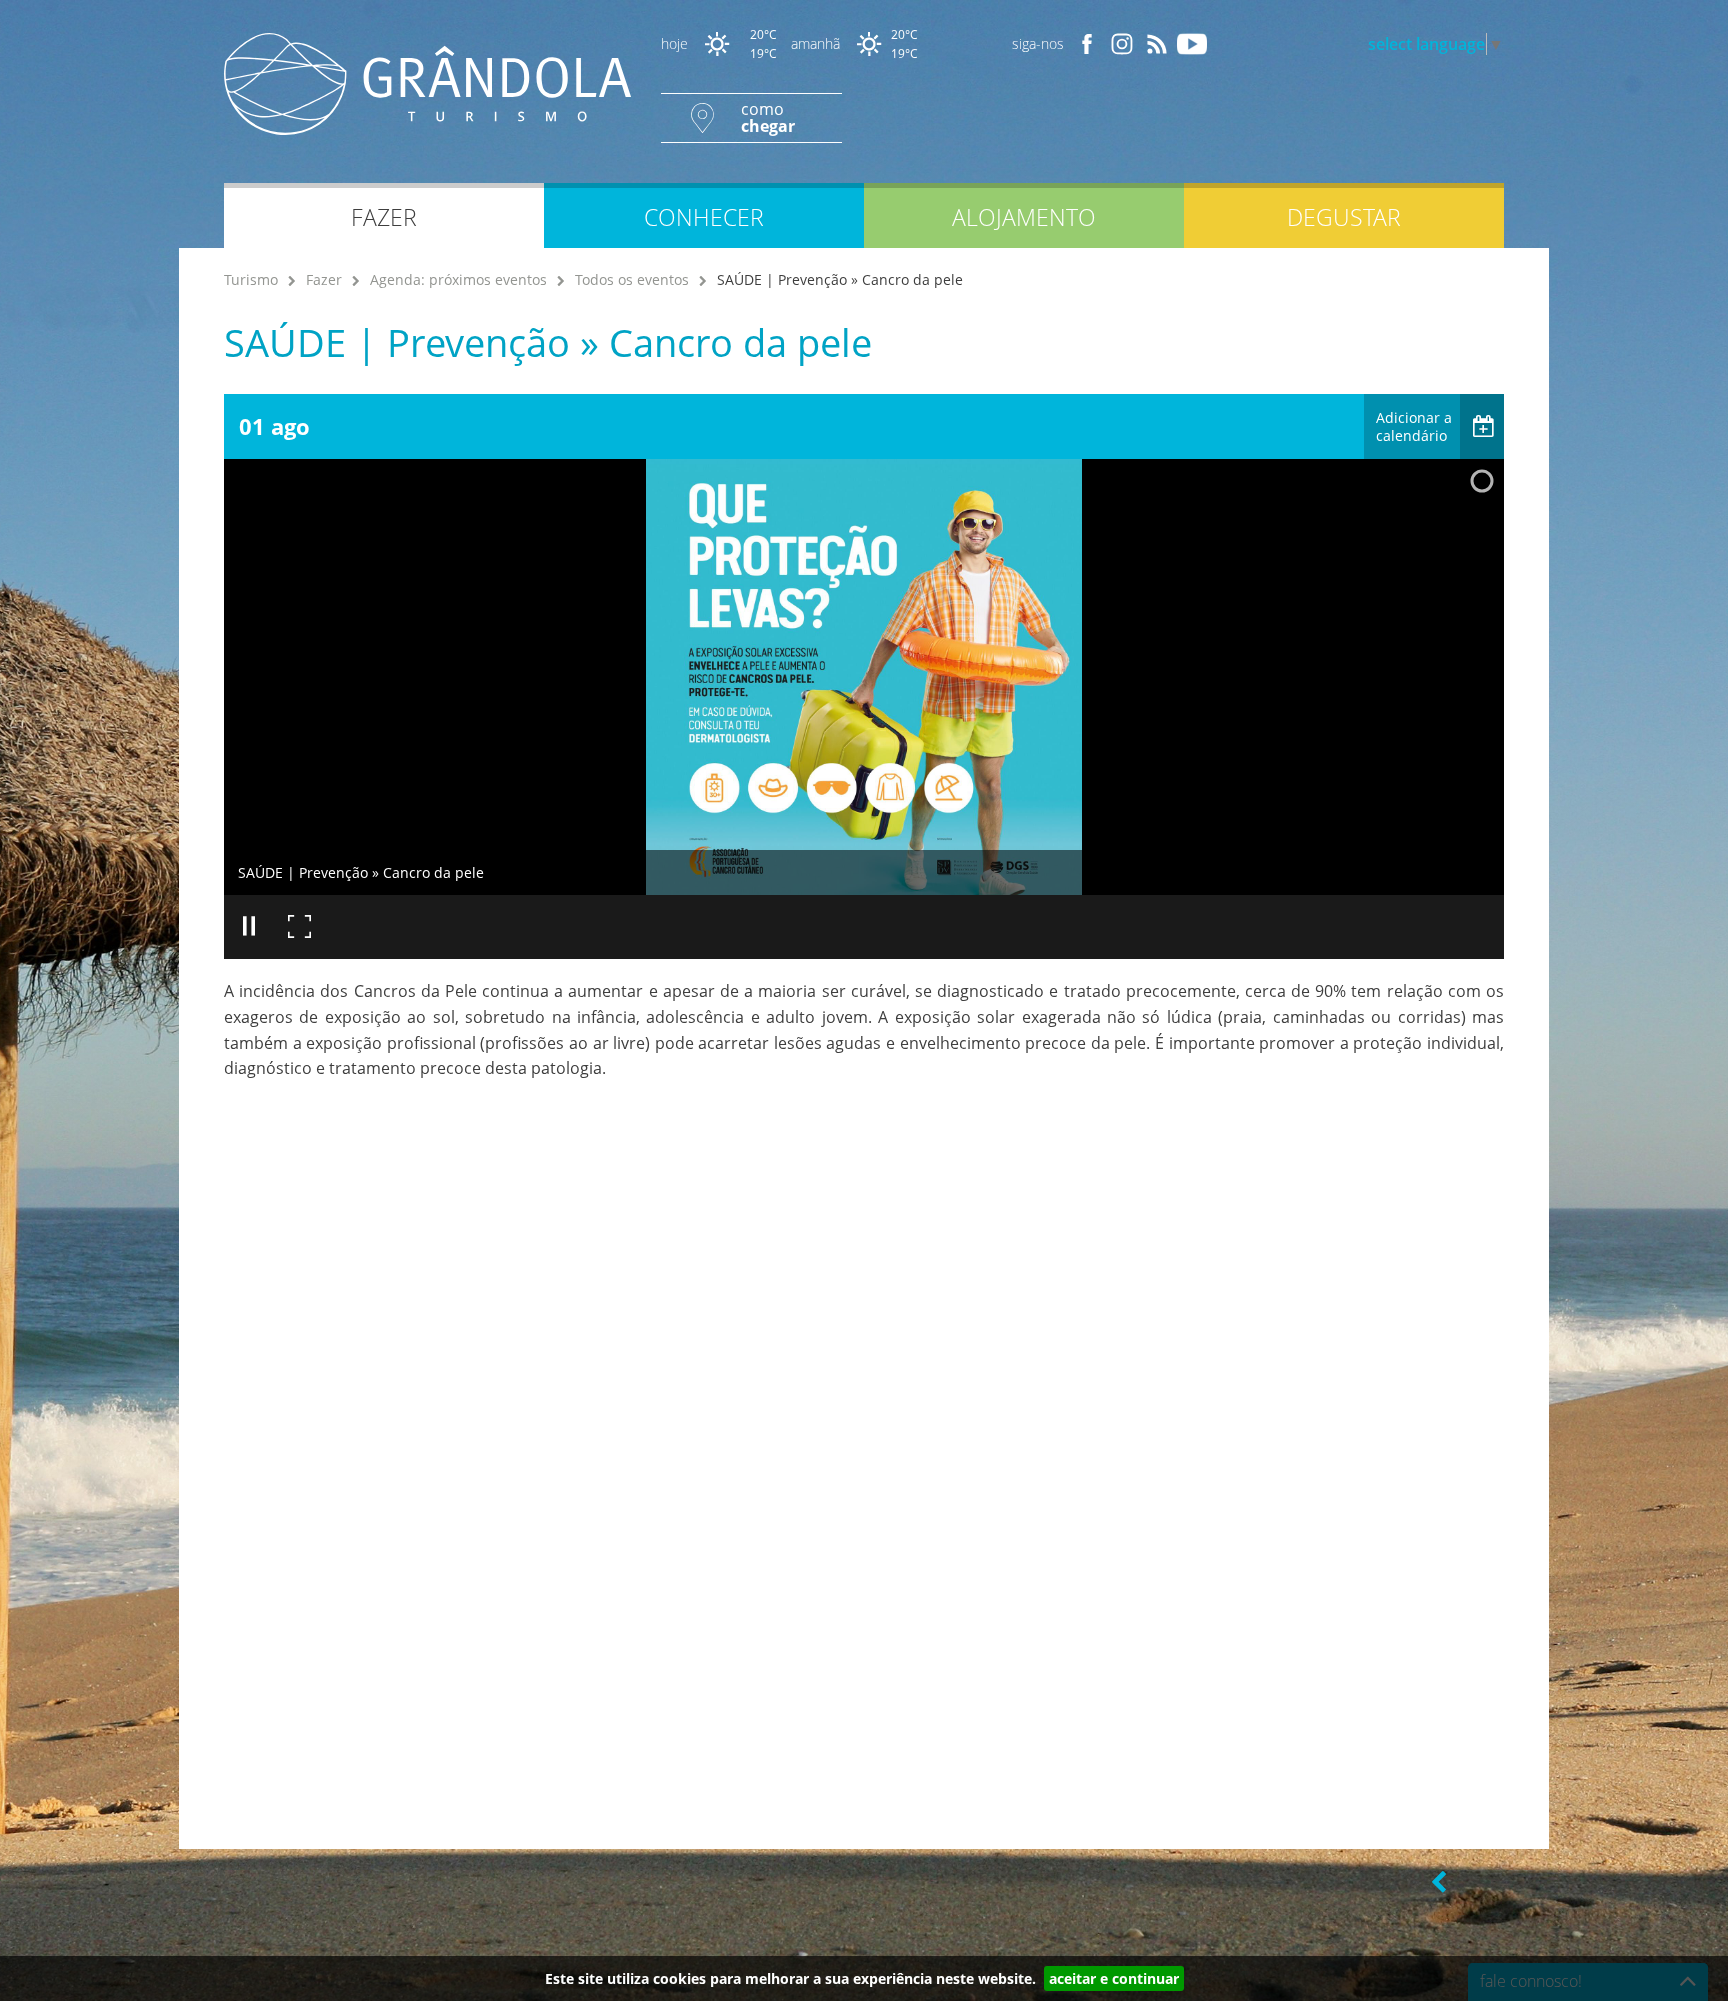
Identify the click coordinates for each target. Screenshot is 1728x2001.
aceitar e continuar (1114, 1978)
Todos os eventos (632, 279)
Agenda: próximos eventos (458, 279)
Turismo (251, 279)
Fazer (324, 279)
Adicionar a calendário (1414, 426)
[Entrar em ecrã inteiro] (299, 927)
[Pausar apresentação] (249, 927)
